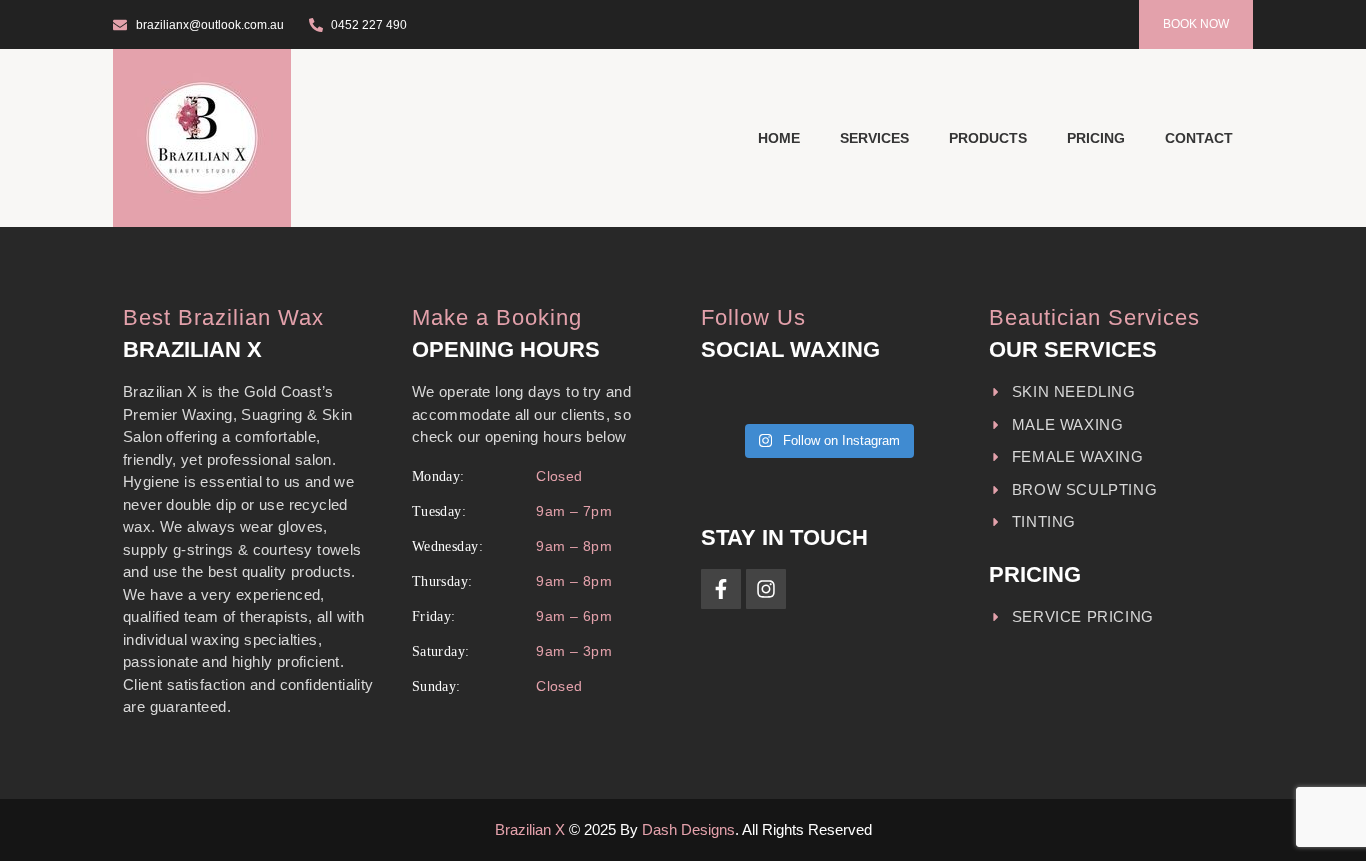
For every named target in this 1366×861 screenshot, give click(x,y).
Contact (1199, 138)
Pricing (1096, 138)
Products (988, 138)
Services (874, 138)
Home (779, 138)
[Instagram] (766, 589)
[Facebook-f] (721, 589)
